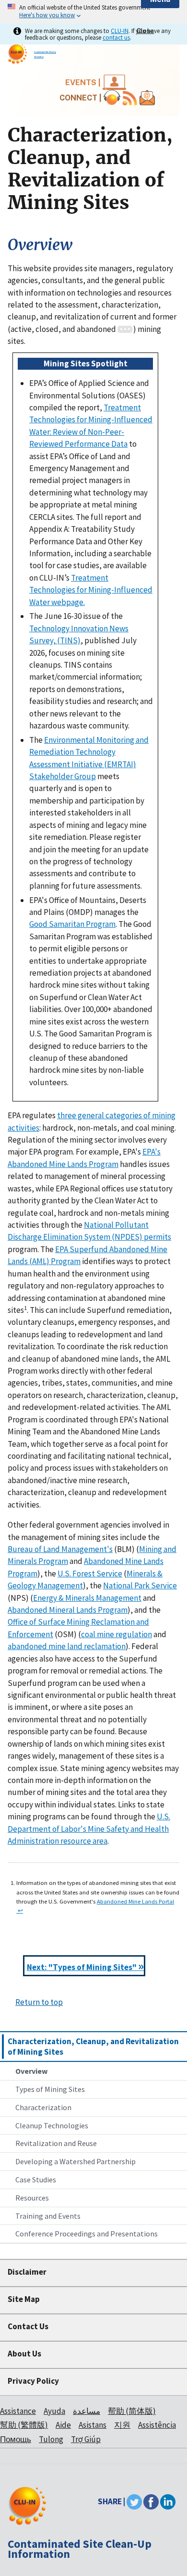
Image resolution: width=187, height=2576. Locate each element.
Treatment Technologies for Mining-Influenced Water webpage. (91, 590)
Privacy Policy (33, 2381)
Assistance (18, 2411)
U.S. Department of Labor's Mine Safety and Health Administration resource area (89, 1829)
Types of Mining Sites (50, 2089)
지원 (122, 2425)
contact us (116, 37)
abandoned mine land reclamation (67, 1646)
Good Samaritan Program (72, 924)
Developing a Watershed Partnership (76, 2161)
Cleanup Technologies (52, 2125)
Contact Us (28, 2326)
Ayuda (54, 2411)
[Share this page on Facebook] (151, 2501)
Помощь (16, 2439)
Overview (31, 2071)
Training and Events (48, 2216)
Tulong (51, 2439)
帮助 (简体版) (132, 2411)
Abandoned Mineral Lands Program (68, 1610)
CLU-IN (120, 31)
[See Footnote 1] (125, 329)
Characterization (43, 2107)
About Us (24, 2354)
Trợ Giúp (86, 2439)
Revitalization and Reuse (56, 2143)
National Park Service (140, 1585)
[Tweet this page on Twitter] (134, 2501)
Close (145, 31)
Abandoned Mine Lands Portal (135, 1901)
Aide (63, 2425)
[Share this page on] (168, 2501)
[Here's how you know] (93, 12)
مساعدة (87, 2411)
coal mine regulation (117, 1634)
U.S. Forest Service (90, 1574)
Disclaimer (27, 2272)
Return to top (39, 2002)
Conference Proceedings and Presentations (87, 2234)
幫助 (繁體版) (24, 2425)
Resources (32, 2198)
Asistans (93, 2425)
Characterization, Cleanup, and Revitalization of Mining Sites (93, 2047)
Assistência (157, 2425)
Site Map (24, 2299)
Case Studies (36, 2180)
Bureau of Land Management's (60, 1549)
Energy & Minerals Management (87, 1598)
